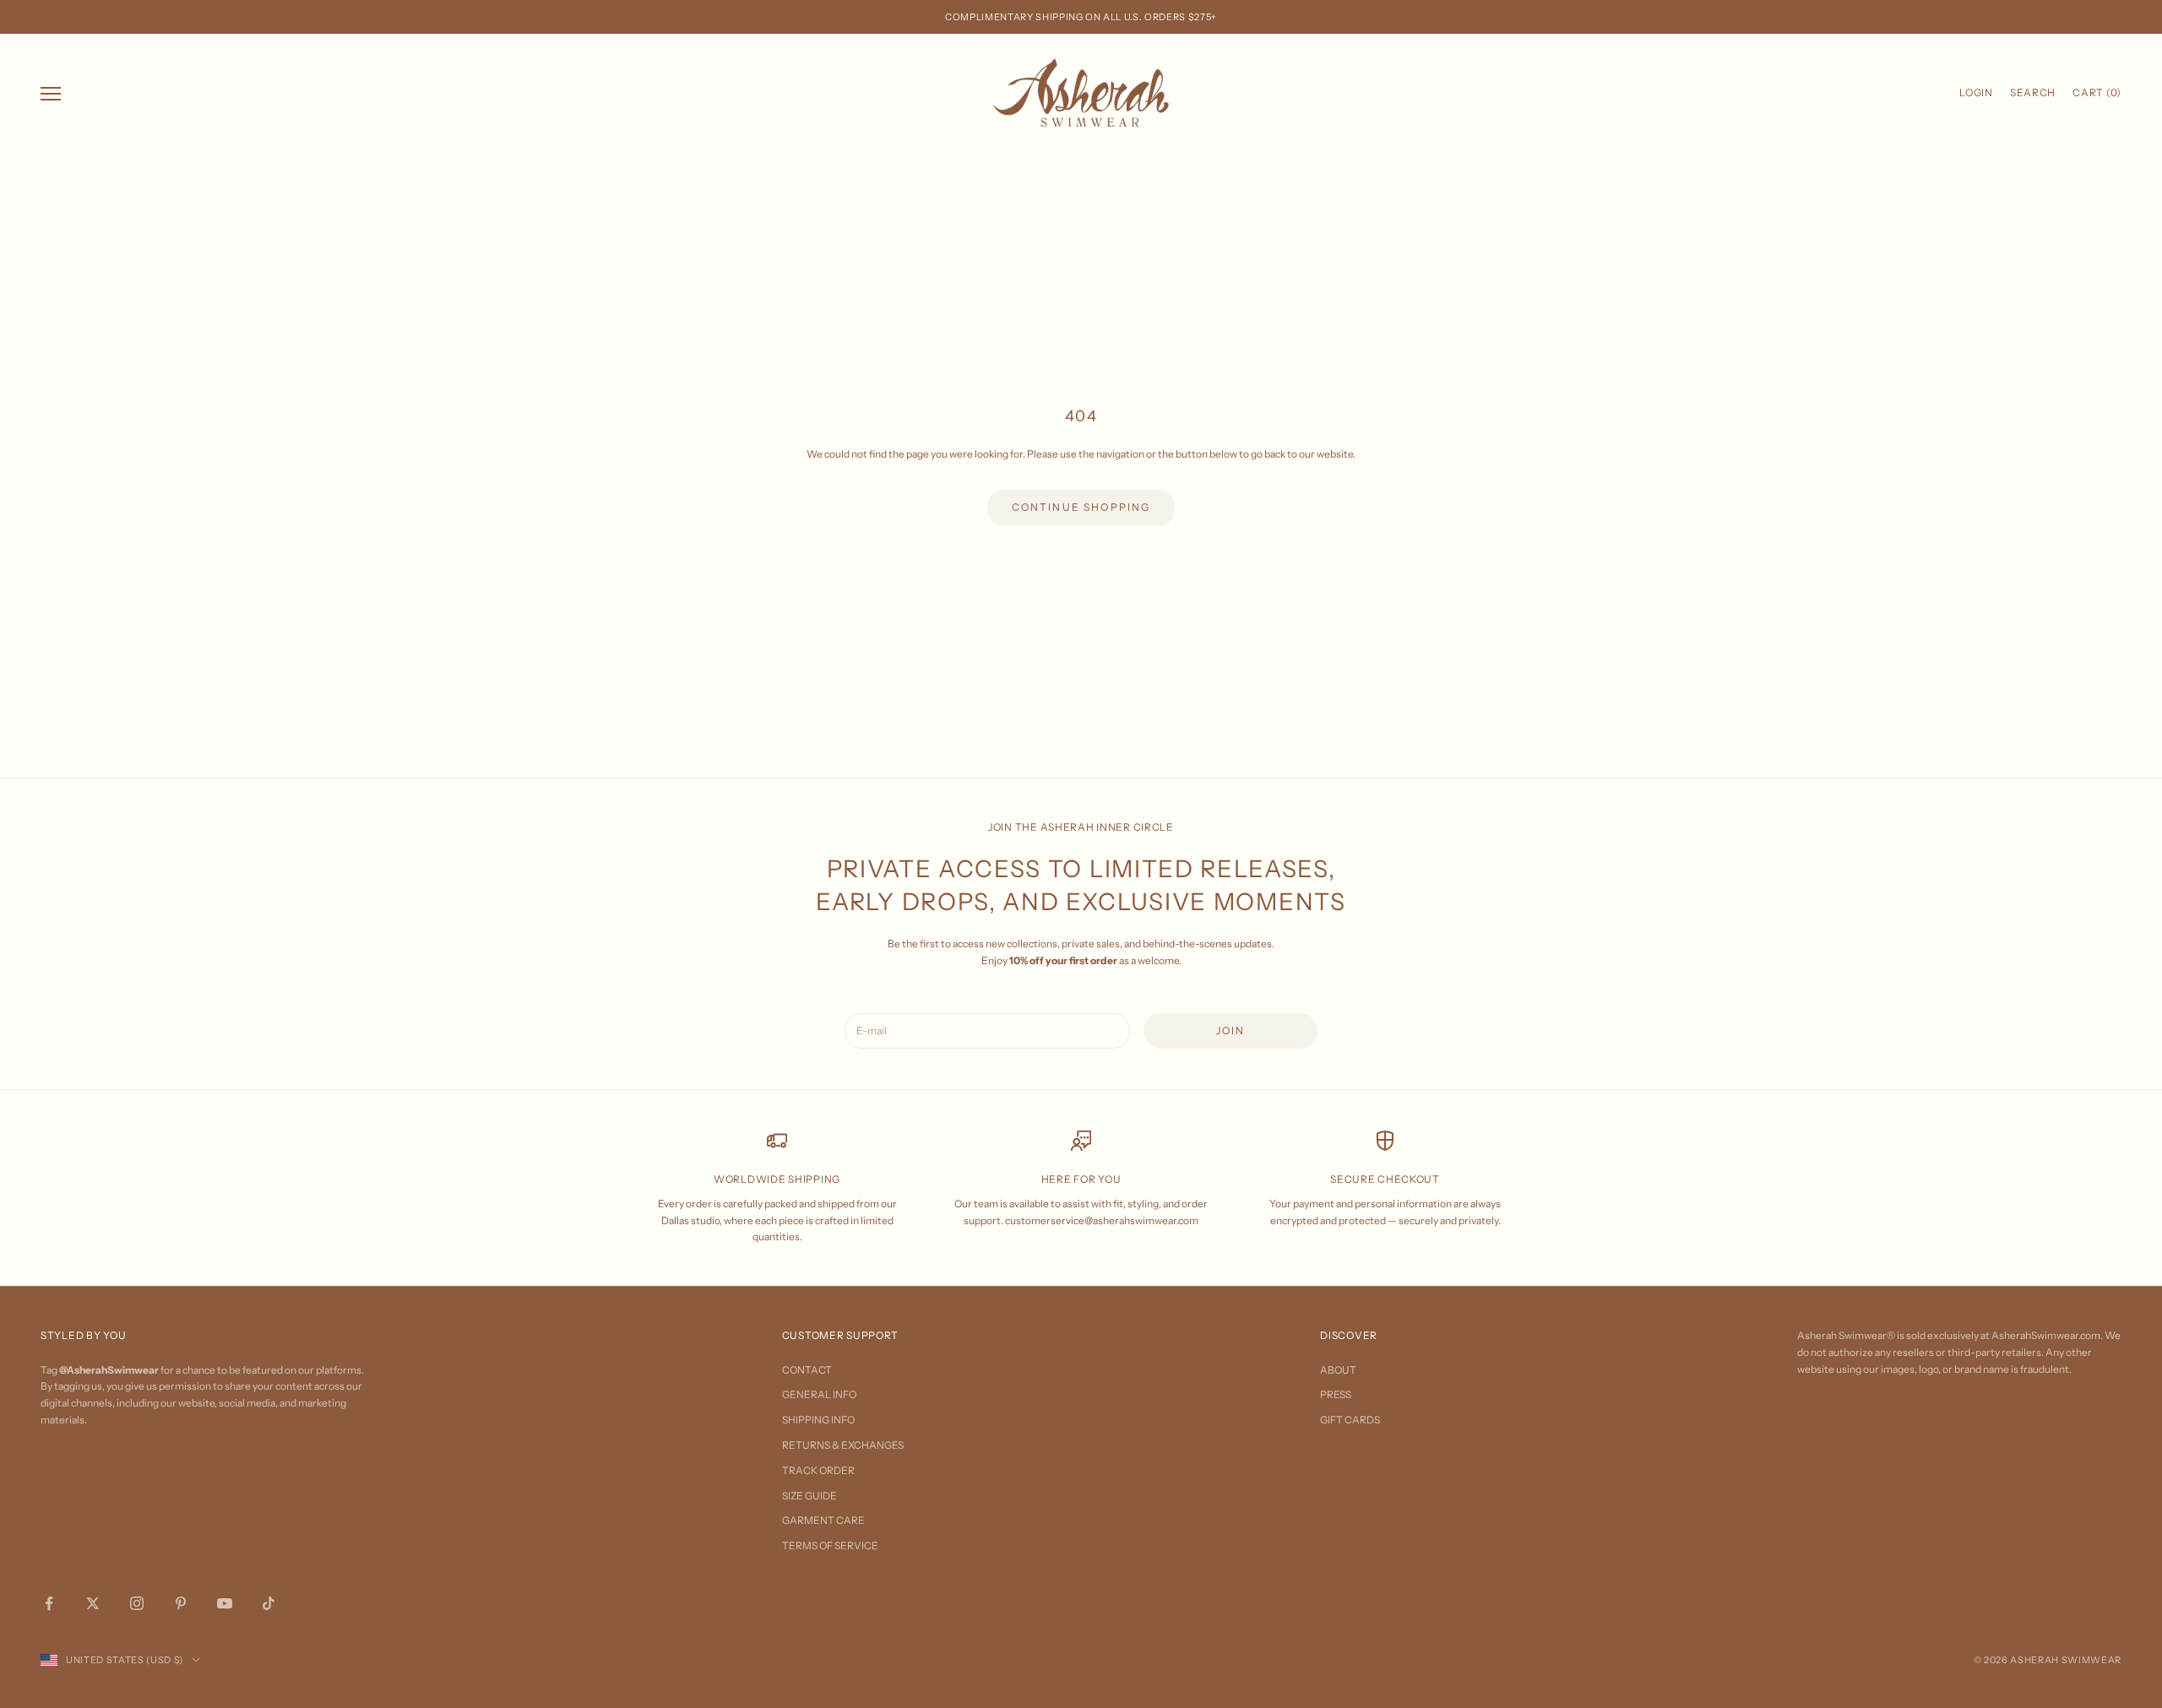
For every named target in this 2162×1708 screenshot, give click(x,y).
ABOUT (1338, 1370)
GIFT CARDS (1350, 1420)
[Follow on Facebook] (49, 1603)
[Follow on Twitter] (93, 1603)
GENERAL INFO (819, 1394)
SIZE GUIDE (809, 1496)
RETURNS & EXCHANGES (843, 1445)
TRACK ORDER (818, 1470)
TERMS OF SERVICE (830, 1545)
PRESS (1336, 1394)
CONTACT (807, 1370)
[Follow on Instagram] (137, 1603)
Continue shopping (1081, 507)
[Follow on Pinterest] (181, 1603)
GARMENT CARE (823, 1520)
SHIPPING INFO (818, 1420)
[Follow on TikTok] (269, 1603)
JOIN (1231, 1030)
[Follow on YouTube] (225, 1603)
